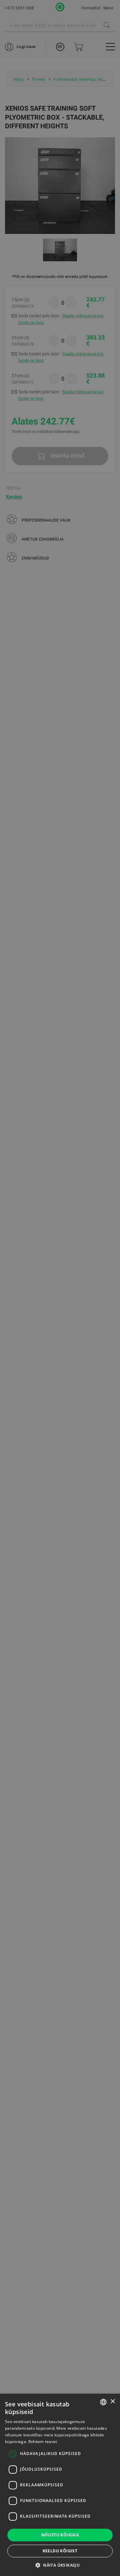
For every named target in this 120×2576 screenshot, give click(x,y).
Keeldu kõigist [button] (60, 2551)
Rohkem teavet (43, 2442)
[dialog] (60, 1288)
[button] (60, 2565)
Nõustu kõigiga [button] (60, 2535)
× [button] (112, 2402)
